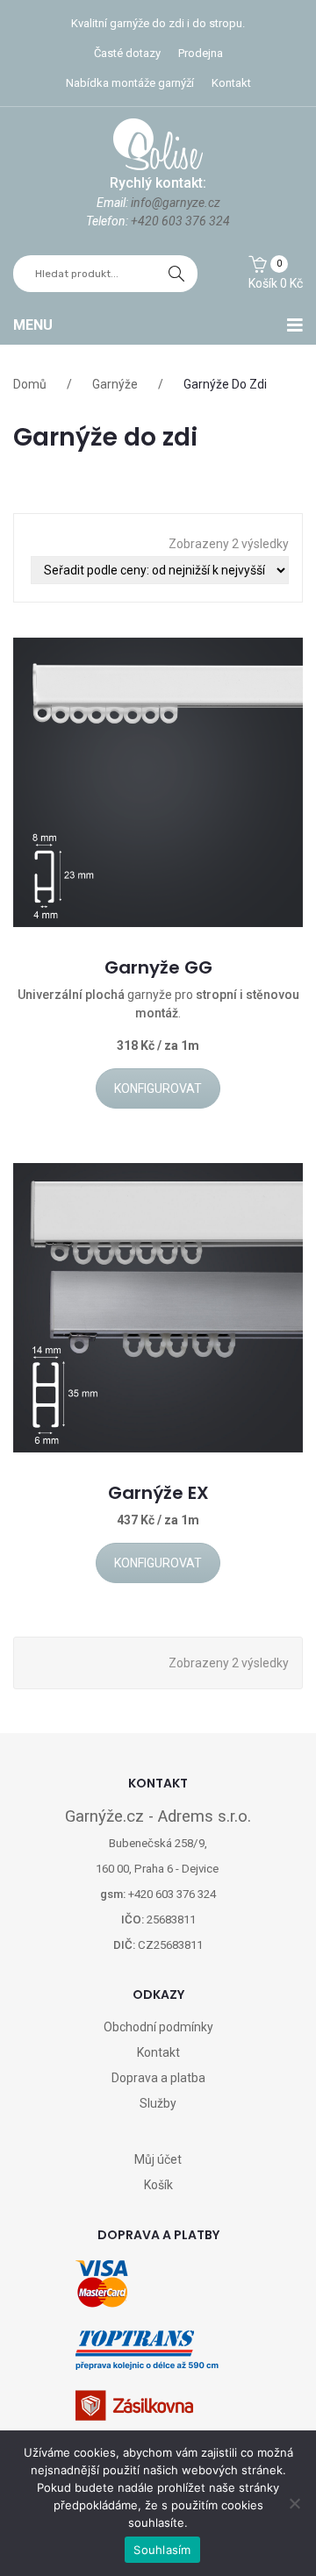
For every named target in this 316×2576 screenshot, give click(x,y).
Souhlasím (162, 2550)
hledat (176, 274)
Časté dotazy (127, 53)
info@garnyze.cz (176, 203)
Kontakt (231, 83)
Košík (158, 2185)
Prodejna (201, 53)
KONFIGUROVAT (158, 1088)
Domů (30, 384)
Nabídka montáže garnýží (130, 83)
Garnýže (115, 384)
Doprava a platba (158, 2078)
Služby (158, 2103)
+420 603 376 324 (180, 221)
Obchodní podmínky (158, 2027)
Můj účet (158, 2159)
